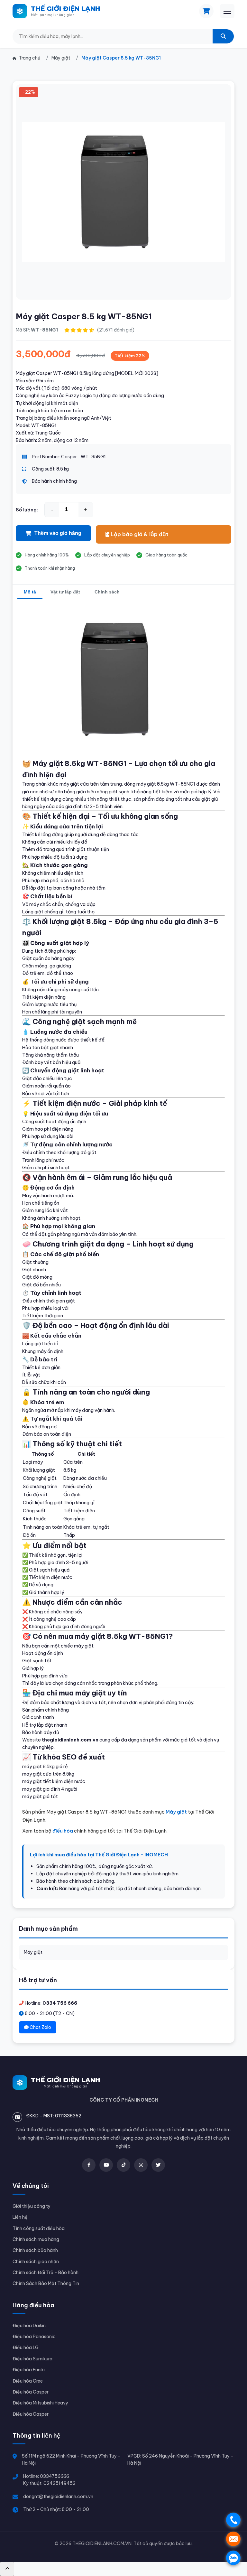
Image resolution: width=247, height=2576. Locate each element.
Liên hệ (20, 2217)
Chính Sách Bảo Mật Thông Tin (46, 2283)
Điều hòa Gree (28, 2381)
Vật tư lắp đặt (65, 592)
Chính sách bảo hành (35, 2250)
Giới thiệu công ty (32, 2206)
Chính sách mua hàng (36, 2239)
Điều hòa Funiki (29, 2370)
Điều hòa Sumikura (32, 2359)
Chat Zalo (40, 2027)
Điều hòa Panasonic (34, 2337)
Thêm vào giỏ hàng (58, 533)
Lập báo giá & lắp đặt (139, 534)
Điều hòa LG (26, 2347)
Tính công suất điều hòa (39, 2228)
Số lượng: (27, 510)
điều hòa (63, 1831)
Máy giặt (33, 1952)
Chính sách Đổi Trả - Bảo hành (46, 2273)
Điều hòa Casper (31, 2392)
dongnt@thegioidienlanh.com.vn (58, 2497)
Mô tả (30, 592)
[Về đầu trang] (7, 2569)
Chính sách (107, 592)
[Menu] (227, 11)
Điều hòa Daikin (29, 2326)
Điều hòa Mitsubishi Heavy (40, 2403)
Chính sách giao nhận (36, 2262)
